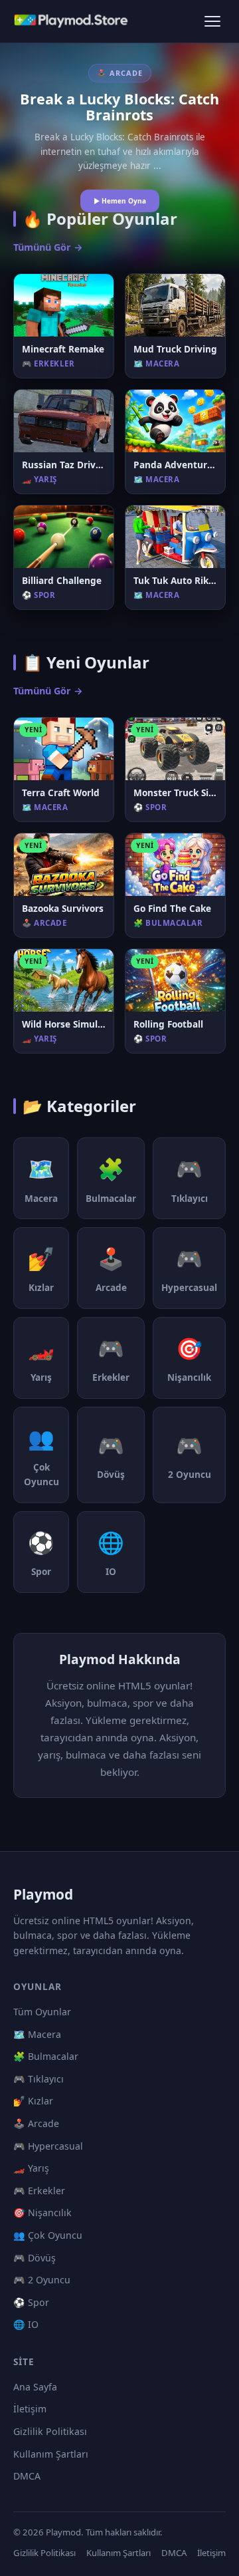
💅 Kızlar (33, 2101)
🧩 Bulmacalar (46, 2056)
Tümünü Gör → (48, 247)
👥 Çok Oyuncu (48, 2235)
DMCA (27, 2476)
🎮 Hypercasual (48, 2146)
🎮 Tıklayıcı (39, 2079)
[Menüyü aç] (212, 21)
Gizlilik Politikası (50, 2431)
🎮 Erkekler (39, 2191)
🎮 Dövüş (35, 2258)
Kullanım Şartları (51, 2454)
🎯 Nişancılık (42, 2213)
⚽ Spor (31, 2302)
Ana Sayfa (35, 2387)
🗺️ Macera (37, 2034)
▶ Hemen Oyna (120, 201)
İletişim (30, 2409)
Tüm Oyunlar (42, 2012)
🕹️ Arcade (36, 2123)
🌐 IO (26, 2324)
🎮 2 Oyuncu (42, 2280)
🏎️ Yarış (31, 2168)
